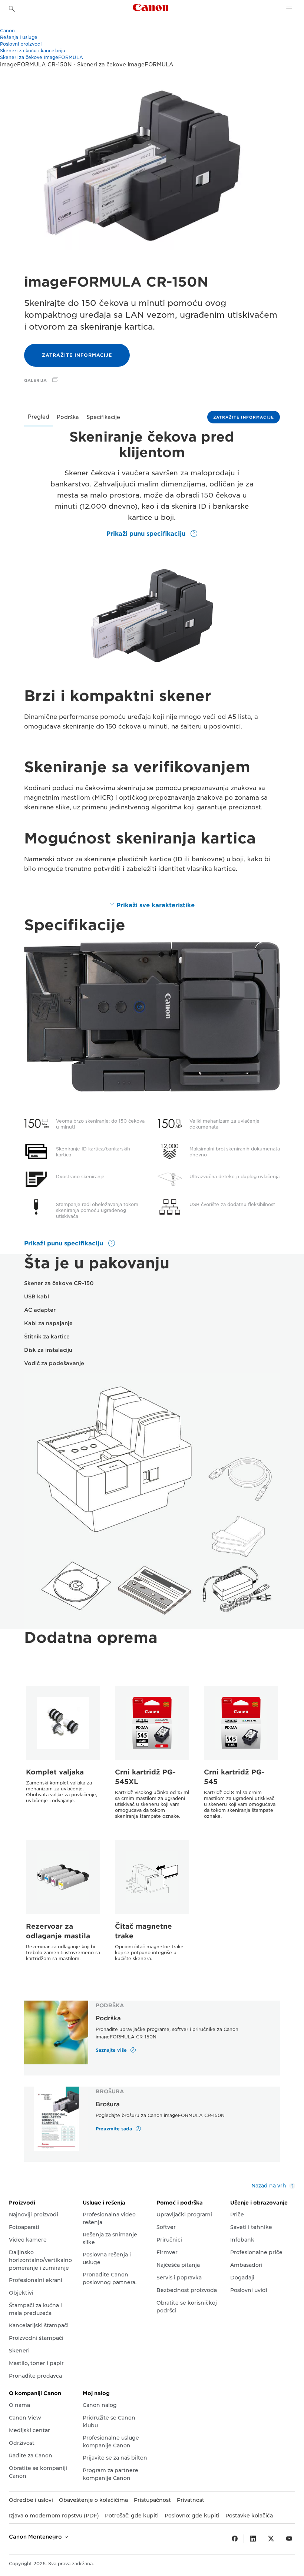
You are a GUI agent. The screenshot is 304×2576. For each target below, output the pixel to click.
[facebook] (235, 2539)
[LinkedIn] (253, 2539)
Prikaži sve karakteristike (156, 905)
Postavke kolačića (249, 2516)
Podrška (68, 417)
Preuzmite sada (115, 2129)
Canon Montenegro (36, 2537)
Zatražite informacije (77, 355)
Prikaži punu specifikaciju (147, 534)
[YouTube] (289, 2539)
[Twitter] (271, 2539)
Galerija (35, 380)
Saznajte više (112, 2050)
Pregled (39, 417)
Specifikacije (103, 417)
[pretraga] (12, 9)
